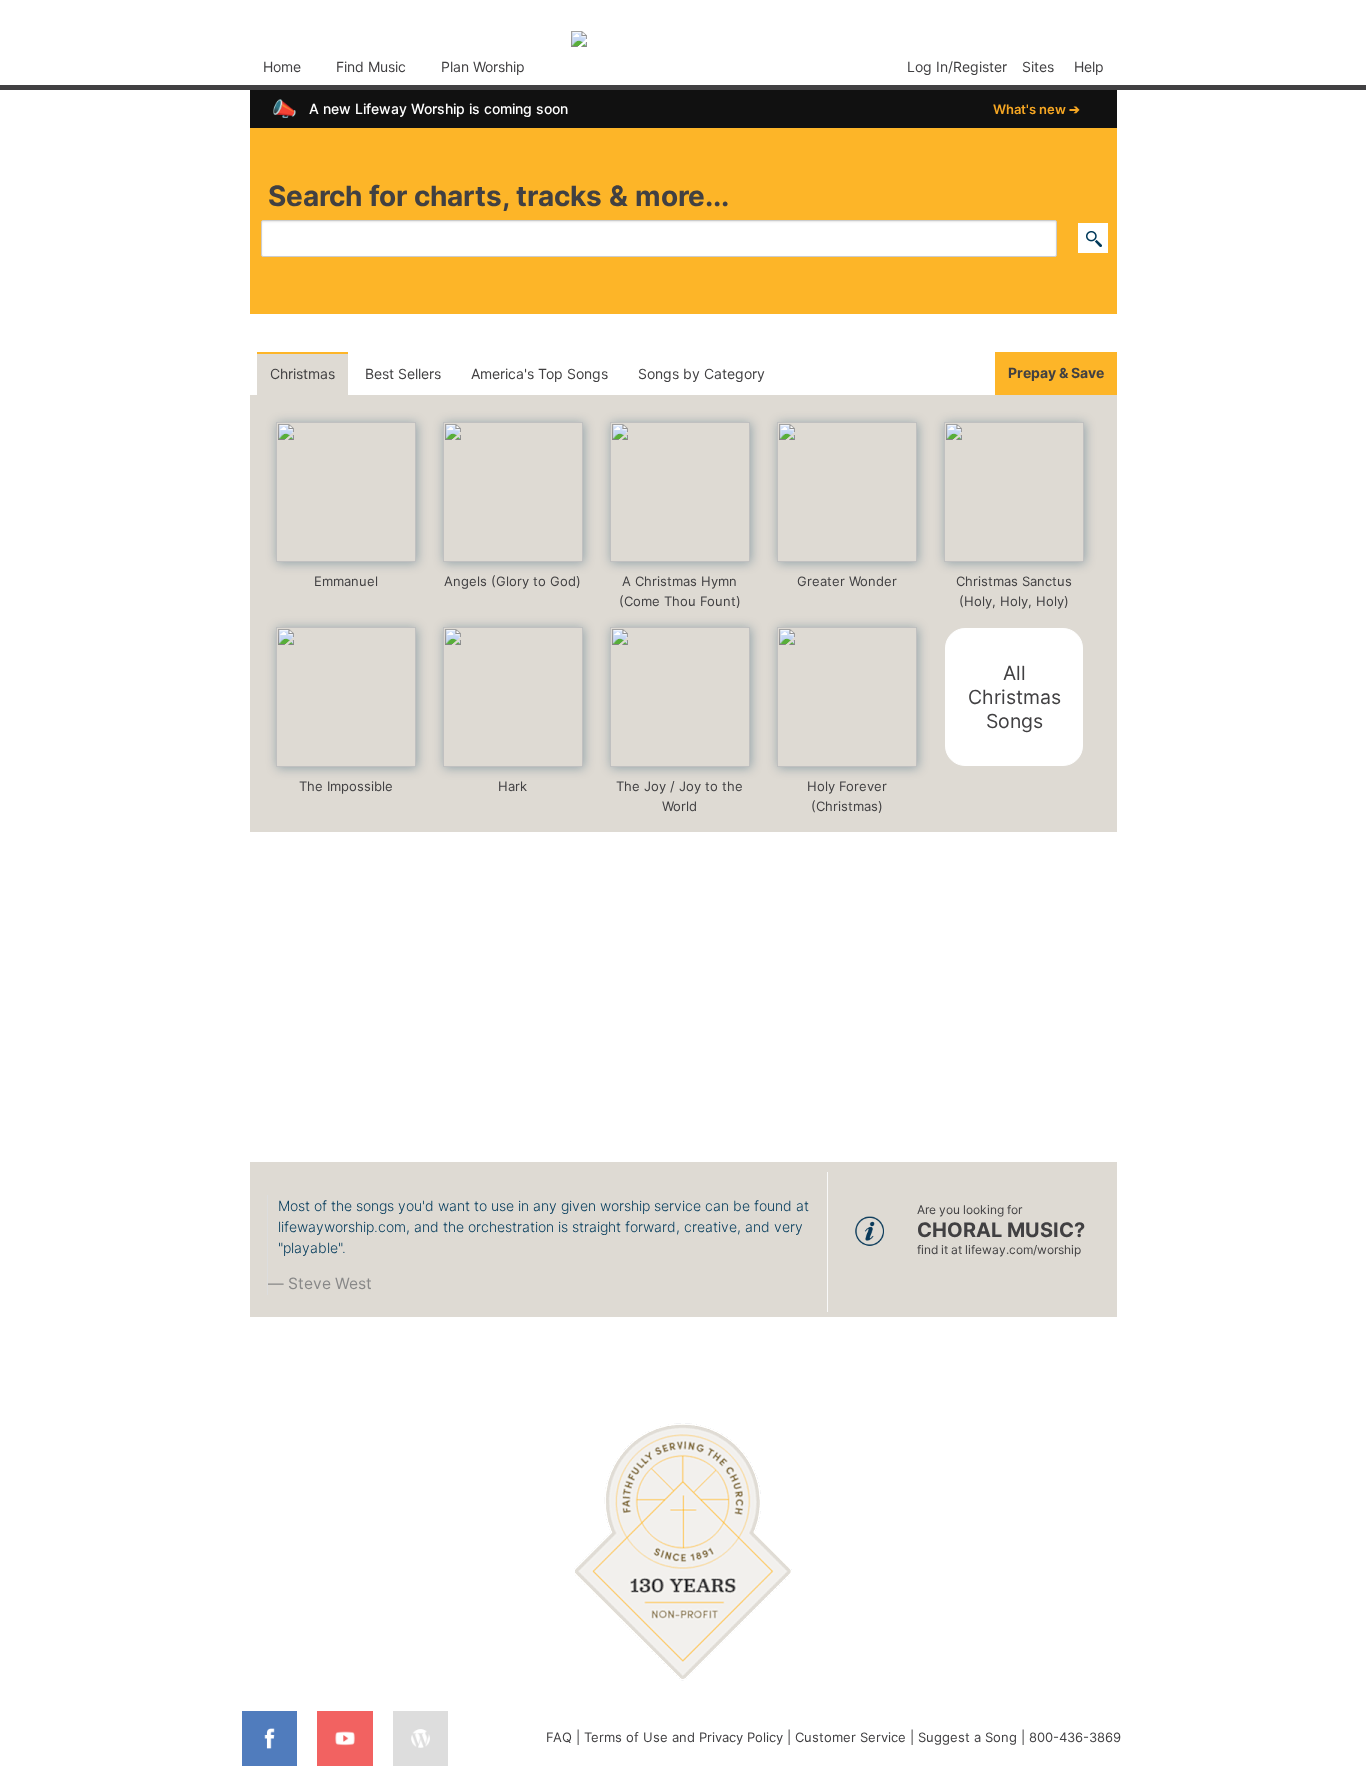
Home (282, 66)
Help (1089, 66)
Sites (1038, 66)
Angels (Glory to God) (512, 581)
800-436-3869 (1075, 1737)
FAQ (559, 1737)
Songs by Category (701, 373)
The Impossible (346, 786)
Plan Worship (483, 66)
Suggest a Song (967, 1737)
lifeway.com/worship (1023, 1249)
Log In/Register (957, 66)
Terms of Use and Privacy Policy (683, 1737)
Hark (512, 786)
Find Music (371, 66)
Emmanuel (346, 581)
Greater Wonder (847, 581)
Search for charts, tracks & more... (498, 196)
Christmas (302, 373)
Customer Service (850, 1737)
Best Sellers (403, 373)
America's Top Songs (539, 373)
